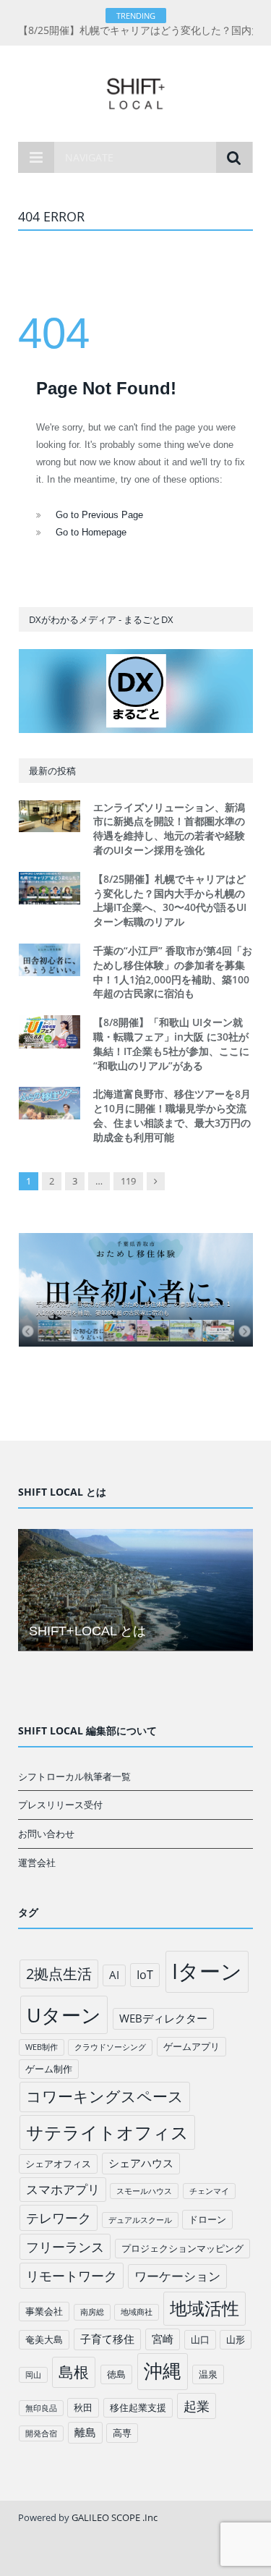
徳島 (116, 2374)
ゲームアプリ (192, 2046)
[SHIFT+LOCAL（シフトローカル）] (135, 91)
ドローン (207, 2219)
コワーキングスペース (105, 2096)
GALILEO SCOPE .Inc (115, 2517)
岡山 (33, 2375)
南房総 (92, 2312)
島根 (74, 2372)
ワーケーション (177, 2276)
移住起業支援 (138, 2407)
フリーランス (65, 2247)
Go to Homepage (91, 532)
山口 (200, 2339)
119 (128, 1181)
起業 (197, 2406)
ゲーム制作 (49, 2069)
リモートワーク (72, 2276)
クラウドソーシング (110, 2047)
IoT (145, 1975)
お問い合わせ (46, 1834)
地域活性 (205, 2308)
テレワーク (59, 2218)
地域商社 (137, 2312)
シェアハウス (141, 2163)
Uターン (64, 2015)
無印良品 (41, 2408)
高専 (122, 2433)
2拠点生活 (59, 1974)
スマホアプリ (63, 2189)
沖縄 (163, 2371)
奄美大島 (44, 2339)
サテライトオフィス (107, 2132)
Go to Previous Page (99, 515)
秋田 (83, 2407)
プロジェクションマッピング (182, 2248)
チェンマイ (209, 2191)
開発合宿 (41, 2433)
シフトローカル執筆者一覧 (74, 1776)
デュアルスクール (140, 2220)
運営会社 (37, 1863)
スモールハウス (144, 2191)
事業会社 (44, 2311)
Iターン (207, 1971)
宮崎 (163, 2339)
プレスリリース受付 (60, 1805)
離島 (85, 2432)
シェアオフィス (58, 2164)
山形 (236, 2339)
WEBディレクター (163, 2018)
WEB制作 (42, 2047)
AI (114, 1975)
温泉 (208, 2374)
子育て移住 (107, 2339)
